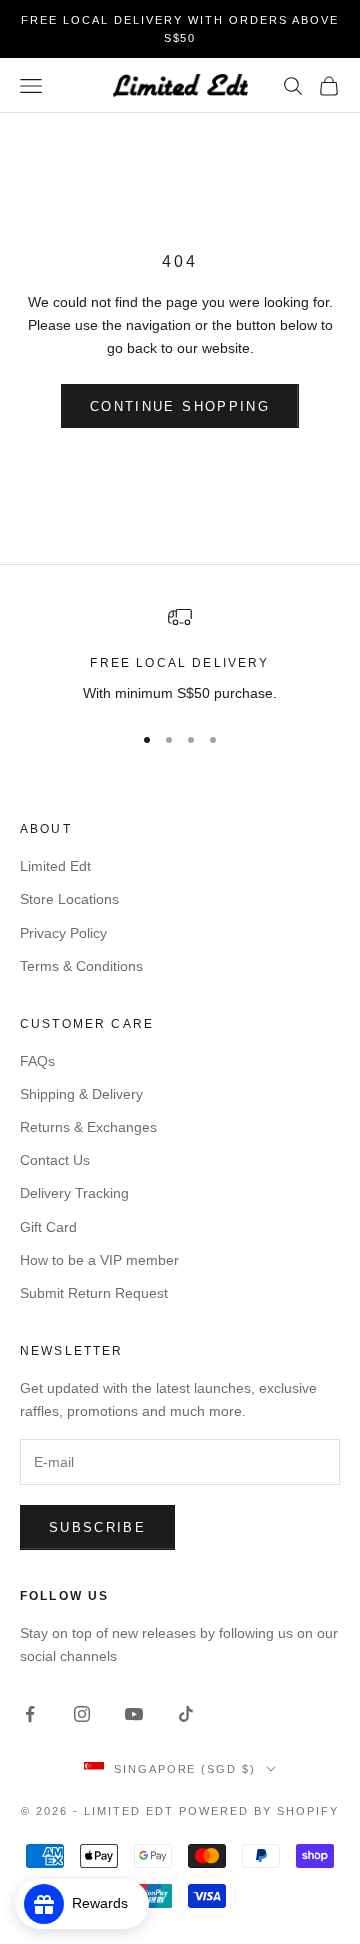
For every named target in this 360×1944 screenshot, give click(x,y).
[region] (180, 654)
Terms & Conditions (81, 966)
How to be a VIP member (99, 1260)
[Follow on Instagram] (82, 1714)
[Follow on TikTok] (186, 1714)
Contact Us (55, 1160)
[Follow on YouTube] (134, 1714)
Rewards (106, 1903)
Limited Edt (55, 866)
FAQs (37, 1061)
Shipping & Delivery (81, 1094)
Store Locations (69, 899)
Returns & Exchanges (88, 1127)
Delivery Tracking (74, 1193)
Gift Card (48, 1227)
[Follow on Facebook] (30, 1714)
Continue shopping (180, 406)
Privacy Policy (63, 933)
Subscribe (97, 1527)
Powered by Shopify (259, 1811)
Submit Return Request (94, 1293)
